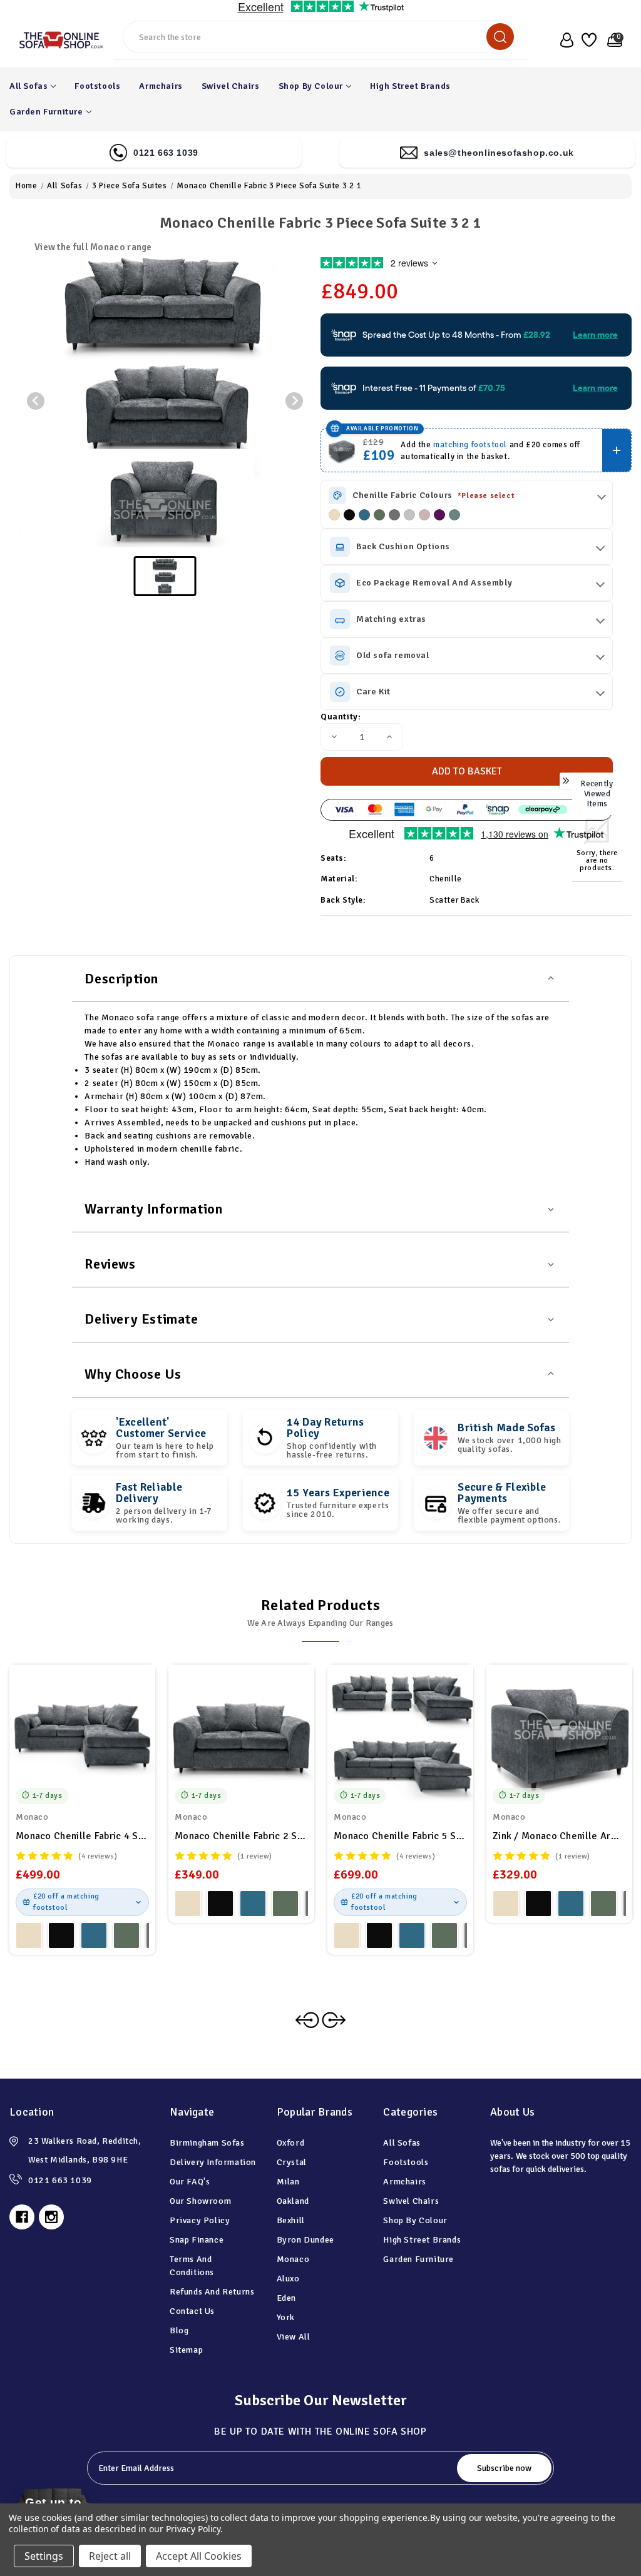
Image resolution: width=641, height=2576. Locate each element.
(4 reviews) (98, 1856)
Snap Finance (197, 2240)
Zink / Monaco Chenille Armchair (559, 1836)
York (286, 2317)
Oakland (293, 2201)
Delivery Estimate (141, 1319)
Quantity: (341, 717)
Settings (44, 2556)
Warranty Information (153, 1209)
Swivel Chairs (231, 86)
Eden (286, 2298)
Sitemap (186, 2350)
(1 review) (255, 1856)
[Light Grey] (409, 515)
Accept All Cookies (199, 2556)
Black (61, 1935)
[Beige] (334, 515)
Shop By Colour (311, 86)
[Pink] (424, 515)
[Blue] (364, 515)
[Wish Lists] (588, 40)
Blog (179, 2330)
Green (126, 1935)
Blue (94, 1935)
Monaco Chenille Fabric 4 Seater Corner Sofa (82, 1836)
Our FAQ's (190, 2182)
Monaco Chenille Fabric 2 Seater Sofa (241, 1836)
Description (121, 979)
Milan (288, 2182)
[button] (165, 576)
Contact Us (192, 2311)
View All (294, 2337)
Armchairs (161, 86)
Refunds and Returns (212, 2292)
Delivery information (213, 2162)
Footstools (97, 86)
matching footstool (470, 445)
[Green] (379, 515)
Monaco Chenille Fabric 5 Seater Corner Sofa (400, 1836)
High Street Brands (410, 86)
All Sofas (28, 86)
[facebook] (22, 2217)
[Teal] (454, 515)
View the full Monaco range (93, 247)
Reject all (110, 2556)
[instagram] (51, 2217)
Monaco (293, 2259)
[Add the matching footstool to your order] (617, 450)
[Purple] (439, 515)
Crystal (292, 2162)
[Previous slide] (36, 401)
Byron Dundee (305, 2240)
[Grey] (394, 515)
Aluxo (288, 2279)
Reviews (110, 1264)
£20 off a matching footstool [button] (66, 1902)
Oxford (291, 2143)
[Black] (349, 515)
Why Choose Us (133, 1374)
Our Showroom (200, 2201)
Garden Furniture (46, 112)
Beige (29, 1935)
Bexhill (291, 2220)
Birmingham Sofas (207, 2143)
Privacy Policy (200, 2220)
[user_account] (564, 40)
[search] (500, 37)
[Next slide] (294, 401)
